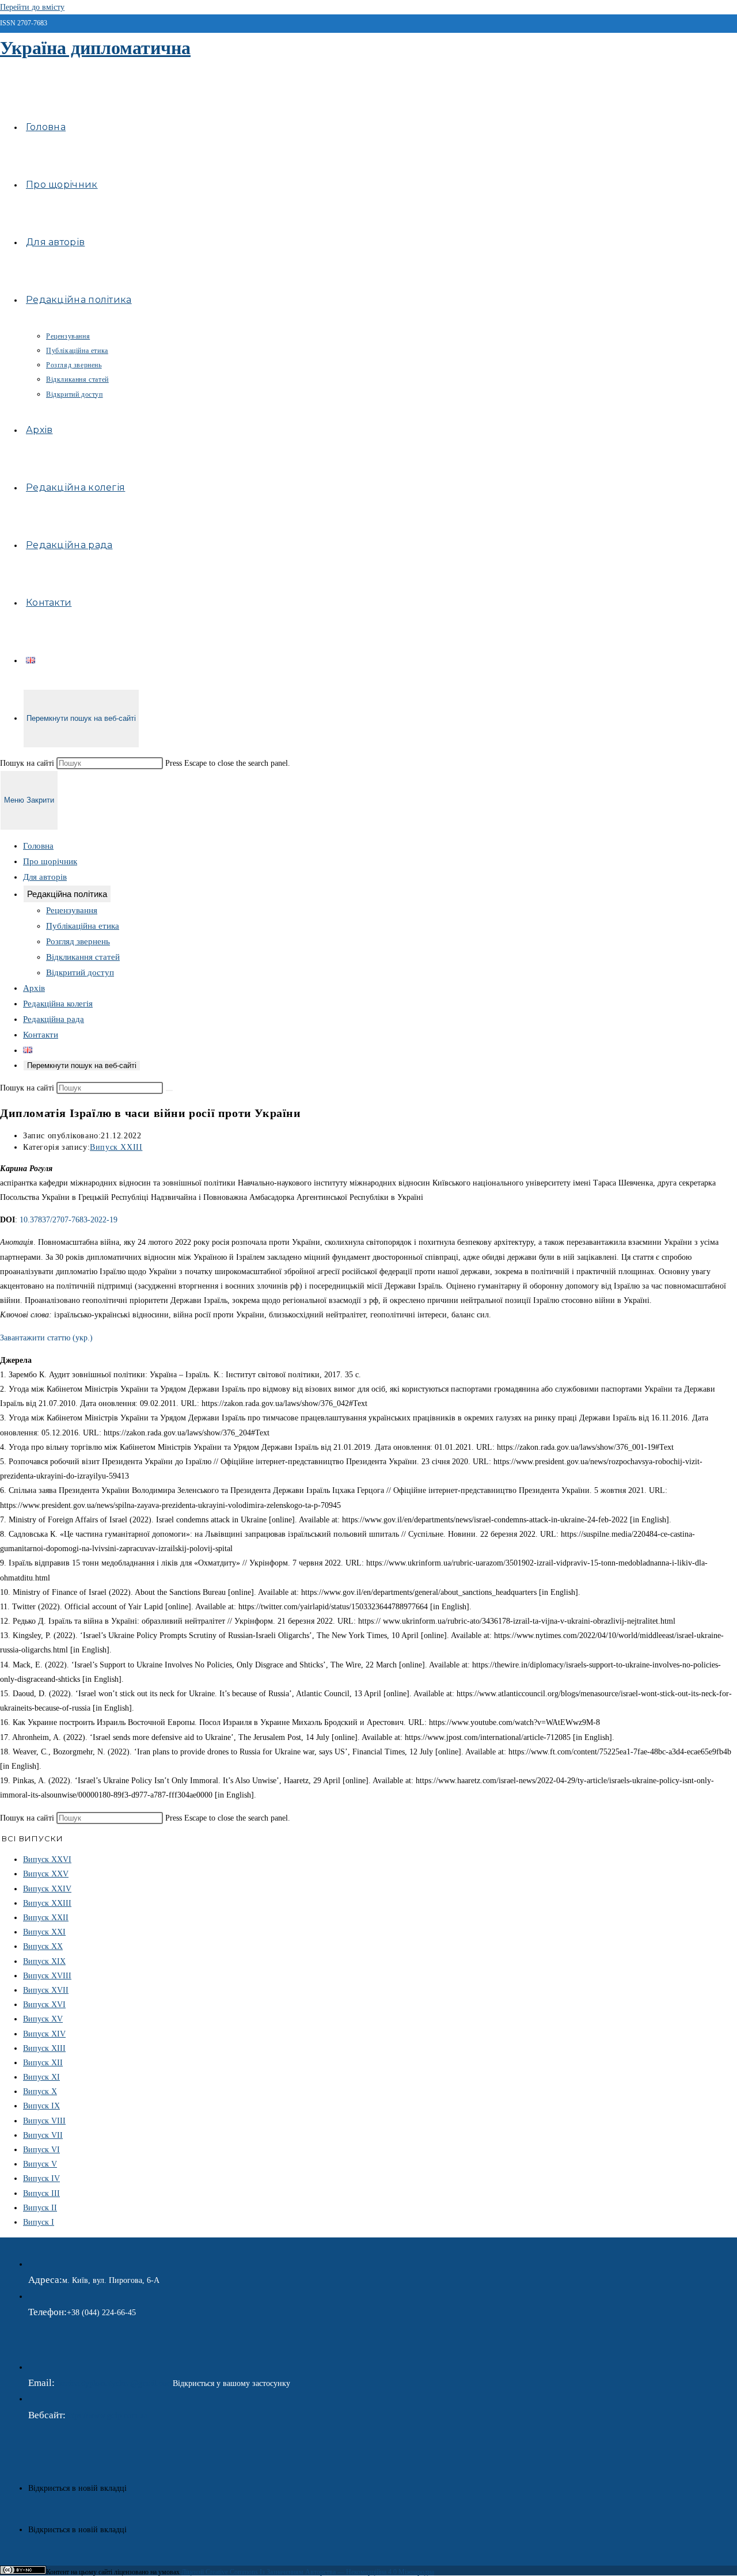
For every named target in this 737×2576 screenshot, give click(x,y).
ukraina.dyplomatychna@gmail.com (114, 2383)
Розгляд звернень (78, 941)
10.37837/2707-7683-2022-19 (69, 1220)
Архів (34, 988)
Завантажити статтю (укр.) (46, 1338)
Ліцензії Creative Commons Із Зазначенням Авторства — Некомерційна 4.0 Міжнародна (308, 2572)
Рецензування (72, 910)
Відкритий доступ (80, 972)
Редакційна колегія (58, 1004)
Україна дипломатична (95, 48)
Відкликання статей (83, 957)
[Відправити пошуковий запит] (169, 1091)
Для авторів (45, 877)
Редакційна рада (54, 1019)
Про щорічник (50, 861)
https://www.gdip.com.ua (107, 2416)
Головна (38, 846)
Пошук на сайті (28, 763)
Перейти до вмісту (32, 7)
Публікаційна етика (83, 926)
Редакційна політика (67, 894)
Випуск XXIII (116, 1147)
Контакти (41, 1035)
